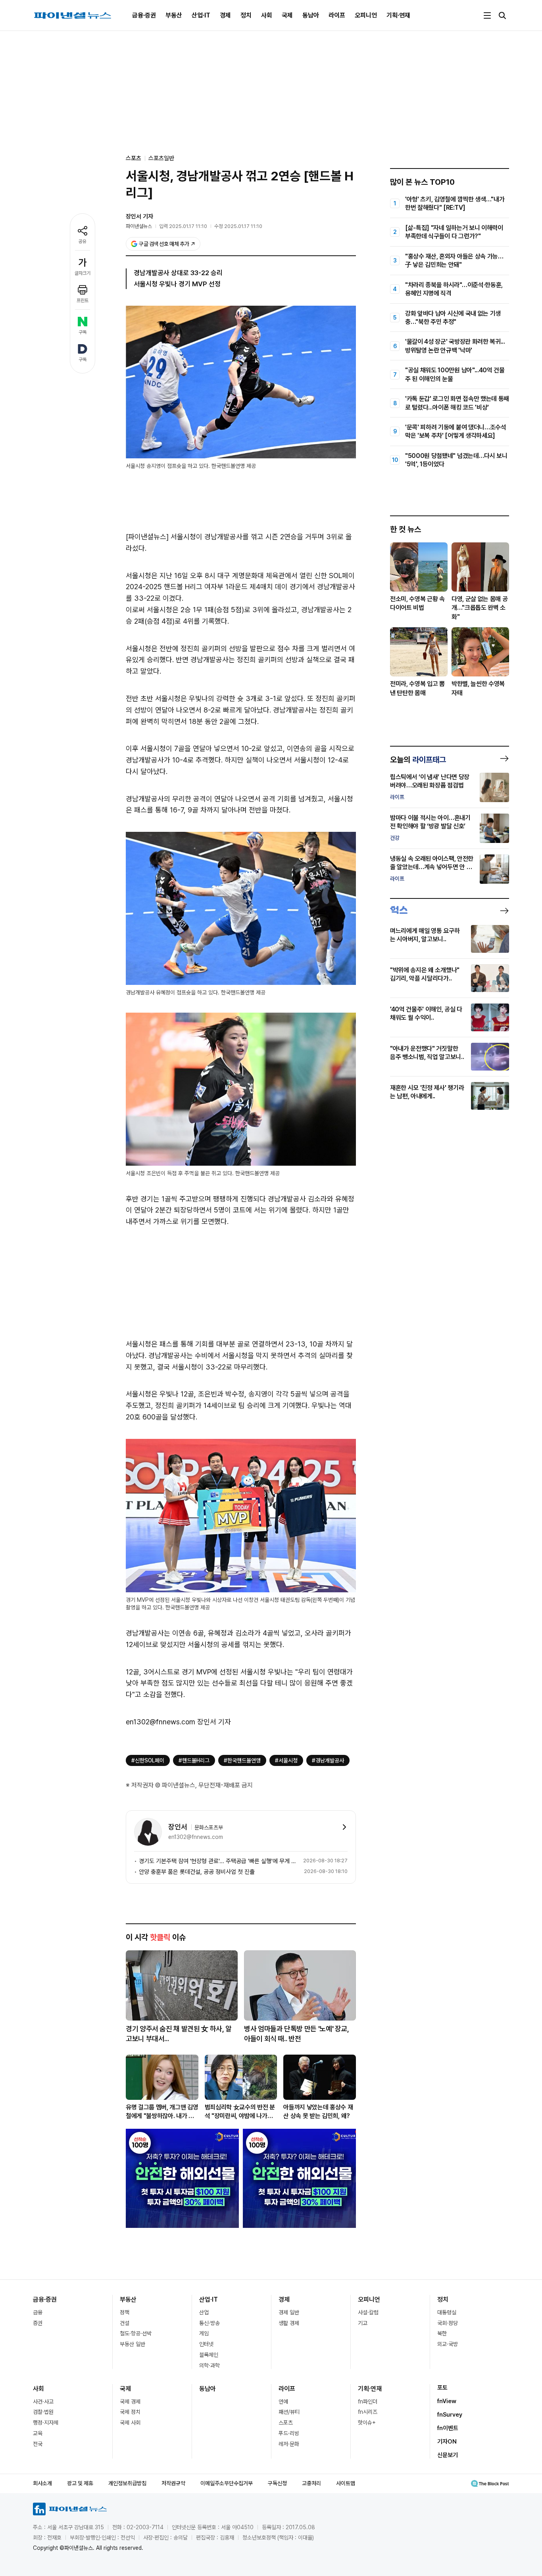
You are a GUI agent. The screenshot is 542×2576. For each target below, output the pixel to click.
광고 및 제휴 (80, 2483)
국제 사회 (130, 2423)
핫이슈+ (367, 2423)
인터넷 (206, 2344)
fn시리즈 (368, 2412)
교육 (38, 2433)
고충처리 (311, 2483)
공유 (83, 241)
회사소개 (42, 2483)
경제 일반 (289, 2312)
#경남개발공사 (328, 1760)
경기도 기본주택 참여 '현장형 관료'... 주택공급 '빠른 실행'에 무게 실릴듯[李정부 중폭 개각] (219, 1861)
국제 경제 (130, 2402)
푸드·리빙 (289, 2433)
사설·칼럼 (368, 2312)
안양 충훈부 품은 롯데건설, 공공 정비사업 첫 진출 (197, 1872)
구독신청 (277, 2483)
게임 (204, 2333)
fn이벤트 (448, 2428)
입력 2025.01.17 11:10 (183, 226)
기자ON (447, 2442)
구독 (83, 332)
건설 (125, 2323)
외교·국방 (448, 2344)
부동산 (174, 15)
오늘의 (418, 760)
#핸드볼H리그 (194, 1760)
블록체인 (209, 2355)
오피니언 (366, 15)
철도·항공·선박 (136, 2333)
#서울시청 (286, 1760)
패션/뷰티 (289, 2412)
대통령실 (447, 2312)
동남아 (311, 15)
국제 (287, 15)
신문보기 (448, 2455)
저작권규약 (173, 2483)
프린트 (83, 301)
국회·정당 (448, 2323)
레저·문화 (289, 2444)
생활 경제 (289, 2323)
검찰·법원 (43, 2412)
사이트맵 (346, 2483)
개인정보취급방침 (127, 2483)
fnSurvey (450, 2415)
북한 (442, 2333)
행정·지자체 (46, 2423)
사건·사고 (43, 2402)
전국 (38, 2444)
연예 (283, 2402)
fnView (447, 2401)
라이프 (337, 15)
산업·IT (201, 15)
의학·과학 (209, 2365)
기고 (363, 2323)
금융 (38, 2312)
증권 (38, 2323)
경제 (225, 15)
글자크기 (83, 273)
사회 (267, 15)
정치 (246, 15)
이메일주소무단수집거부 (227, 2483)
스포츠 (286, 2423)
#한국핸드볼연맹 (242, 1760)
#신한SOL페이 (148, 1760)
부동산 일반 (133, 2344)
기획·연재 (398, 15)
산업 (204, 2312)
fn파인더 (368, 2402)
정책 (125, 2312)
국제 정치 (130, 2412)
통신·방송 (209, 2323)
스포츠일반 (161, 158)
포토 (442, 2388)
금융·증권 (144, 15)
